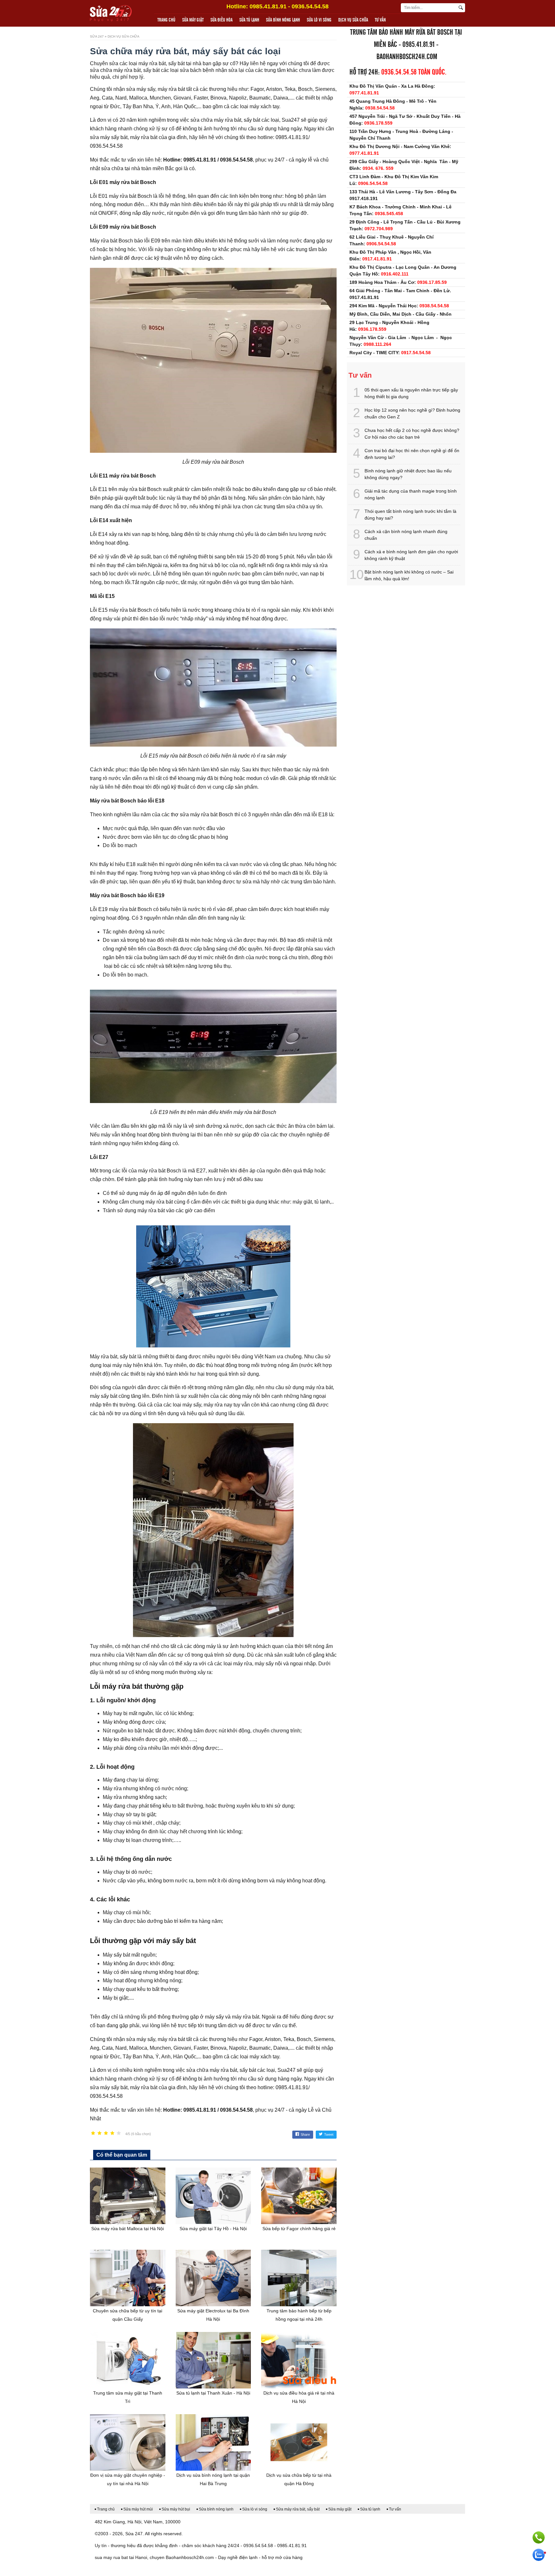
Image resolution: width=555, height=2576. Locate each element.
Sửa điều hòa (221, 20)
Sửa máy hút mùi (138, 2509)
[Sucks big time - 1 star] (93, 2133)
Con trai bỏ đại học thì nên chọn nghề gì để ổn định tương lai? (412, 454)
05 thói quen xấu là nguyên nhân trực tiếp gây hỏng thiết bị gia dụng (411, 393)
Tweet (329, 2134)
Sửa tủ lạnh (249, 20)
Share (305, 2134)
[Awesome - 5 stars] (119, 2133)
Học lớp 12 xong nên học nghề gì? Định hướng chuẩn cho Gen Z (412, 413)
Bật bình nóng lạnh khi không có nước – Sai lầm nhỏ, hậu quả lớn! (409, 575)
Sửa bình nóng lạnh (283, 20)
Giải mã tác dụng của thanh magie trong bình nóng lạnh (411, 494)
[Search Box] (462, 8)
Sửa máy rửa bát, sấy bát (298, 2509)
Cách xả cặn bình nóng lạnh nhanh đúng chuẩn (406, 535)
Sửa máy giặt (193, 20)
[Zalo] (539, 2555)
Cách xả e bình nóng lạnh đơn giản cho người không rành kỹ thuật (411, 555)
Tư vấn (380, 20)
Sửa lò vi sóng (319, 20)
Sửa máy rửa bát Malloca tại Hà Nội (128, 2229)
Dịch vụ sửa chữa (353, 20)
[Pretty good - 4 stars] (112, 2133)
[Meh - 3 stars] (106, 2133)
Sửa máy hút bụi (176, 2509)
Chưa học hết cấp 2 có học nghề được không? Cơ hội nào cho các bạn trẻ (412, 434)
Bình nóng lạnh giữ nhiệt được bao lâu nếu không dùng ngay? (408, 474)
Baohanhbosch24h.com (407, 57)
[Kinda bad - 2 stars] (100, 2133)
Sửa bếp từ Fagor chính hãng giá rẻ (299, 2229)
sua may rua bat (111, 2557)
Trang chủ (166, 20)
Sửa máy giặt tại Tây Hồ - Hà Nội (213, 2229)
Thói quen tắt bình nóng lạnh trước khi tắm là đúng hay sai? (410, 515)
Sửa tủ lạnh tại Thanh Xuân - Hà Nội (213, 2393)
